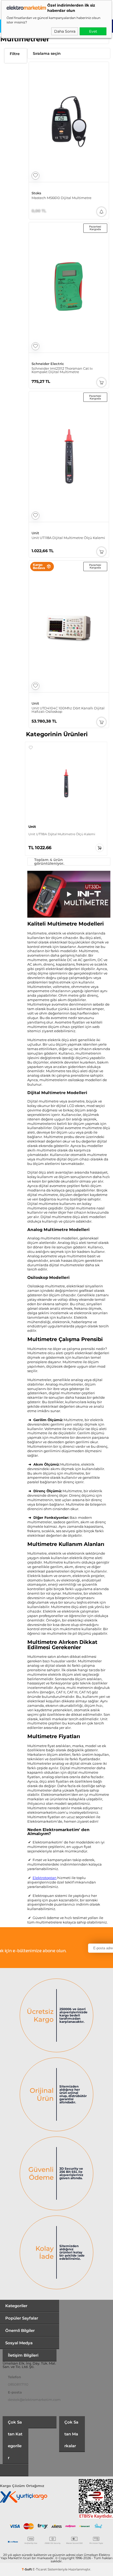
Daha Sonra (65, 31)
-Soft (27, 2569)
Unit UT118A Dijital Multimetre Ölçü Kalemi (68, 538)
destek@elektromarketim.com (34, 2400)
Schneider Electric (48, 364)
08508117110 (18, 2384)
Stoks (36, 193)
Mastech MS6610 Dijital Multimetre (61, 198)
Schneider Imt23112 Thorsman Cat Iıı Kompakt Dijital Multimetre (62, 370)
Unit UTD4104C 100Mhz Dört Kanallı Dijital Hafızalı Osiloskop (68, 710)
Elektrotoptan (45, 1878)
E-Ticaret (40, 2569)
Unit (35, 533)
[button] (31, 748)
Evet (93, 31)
